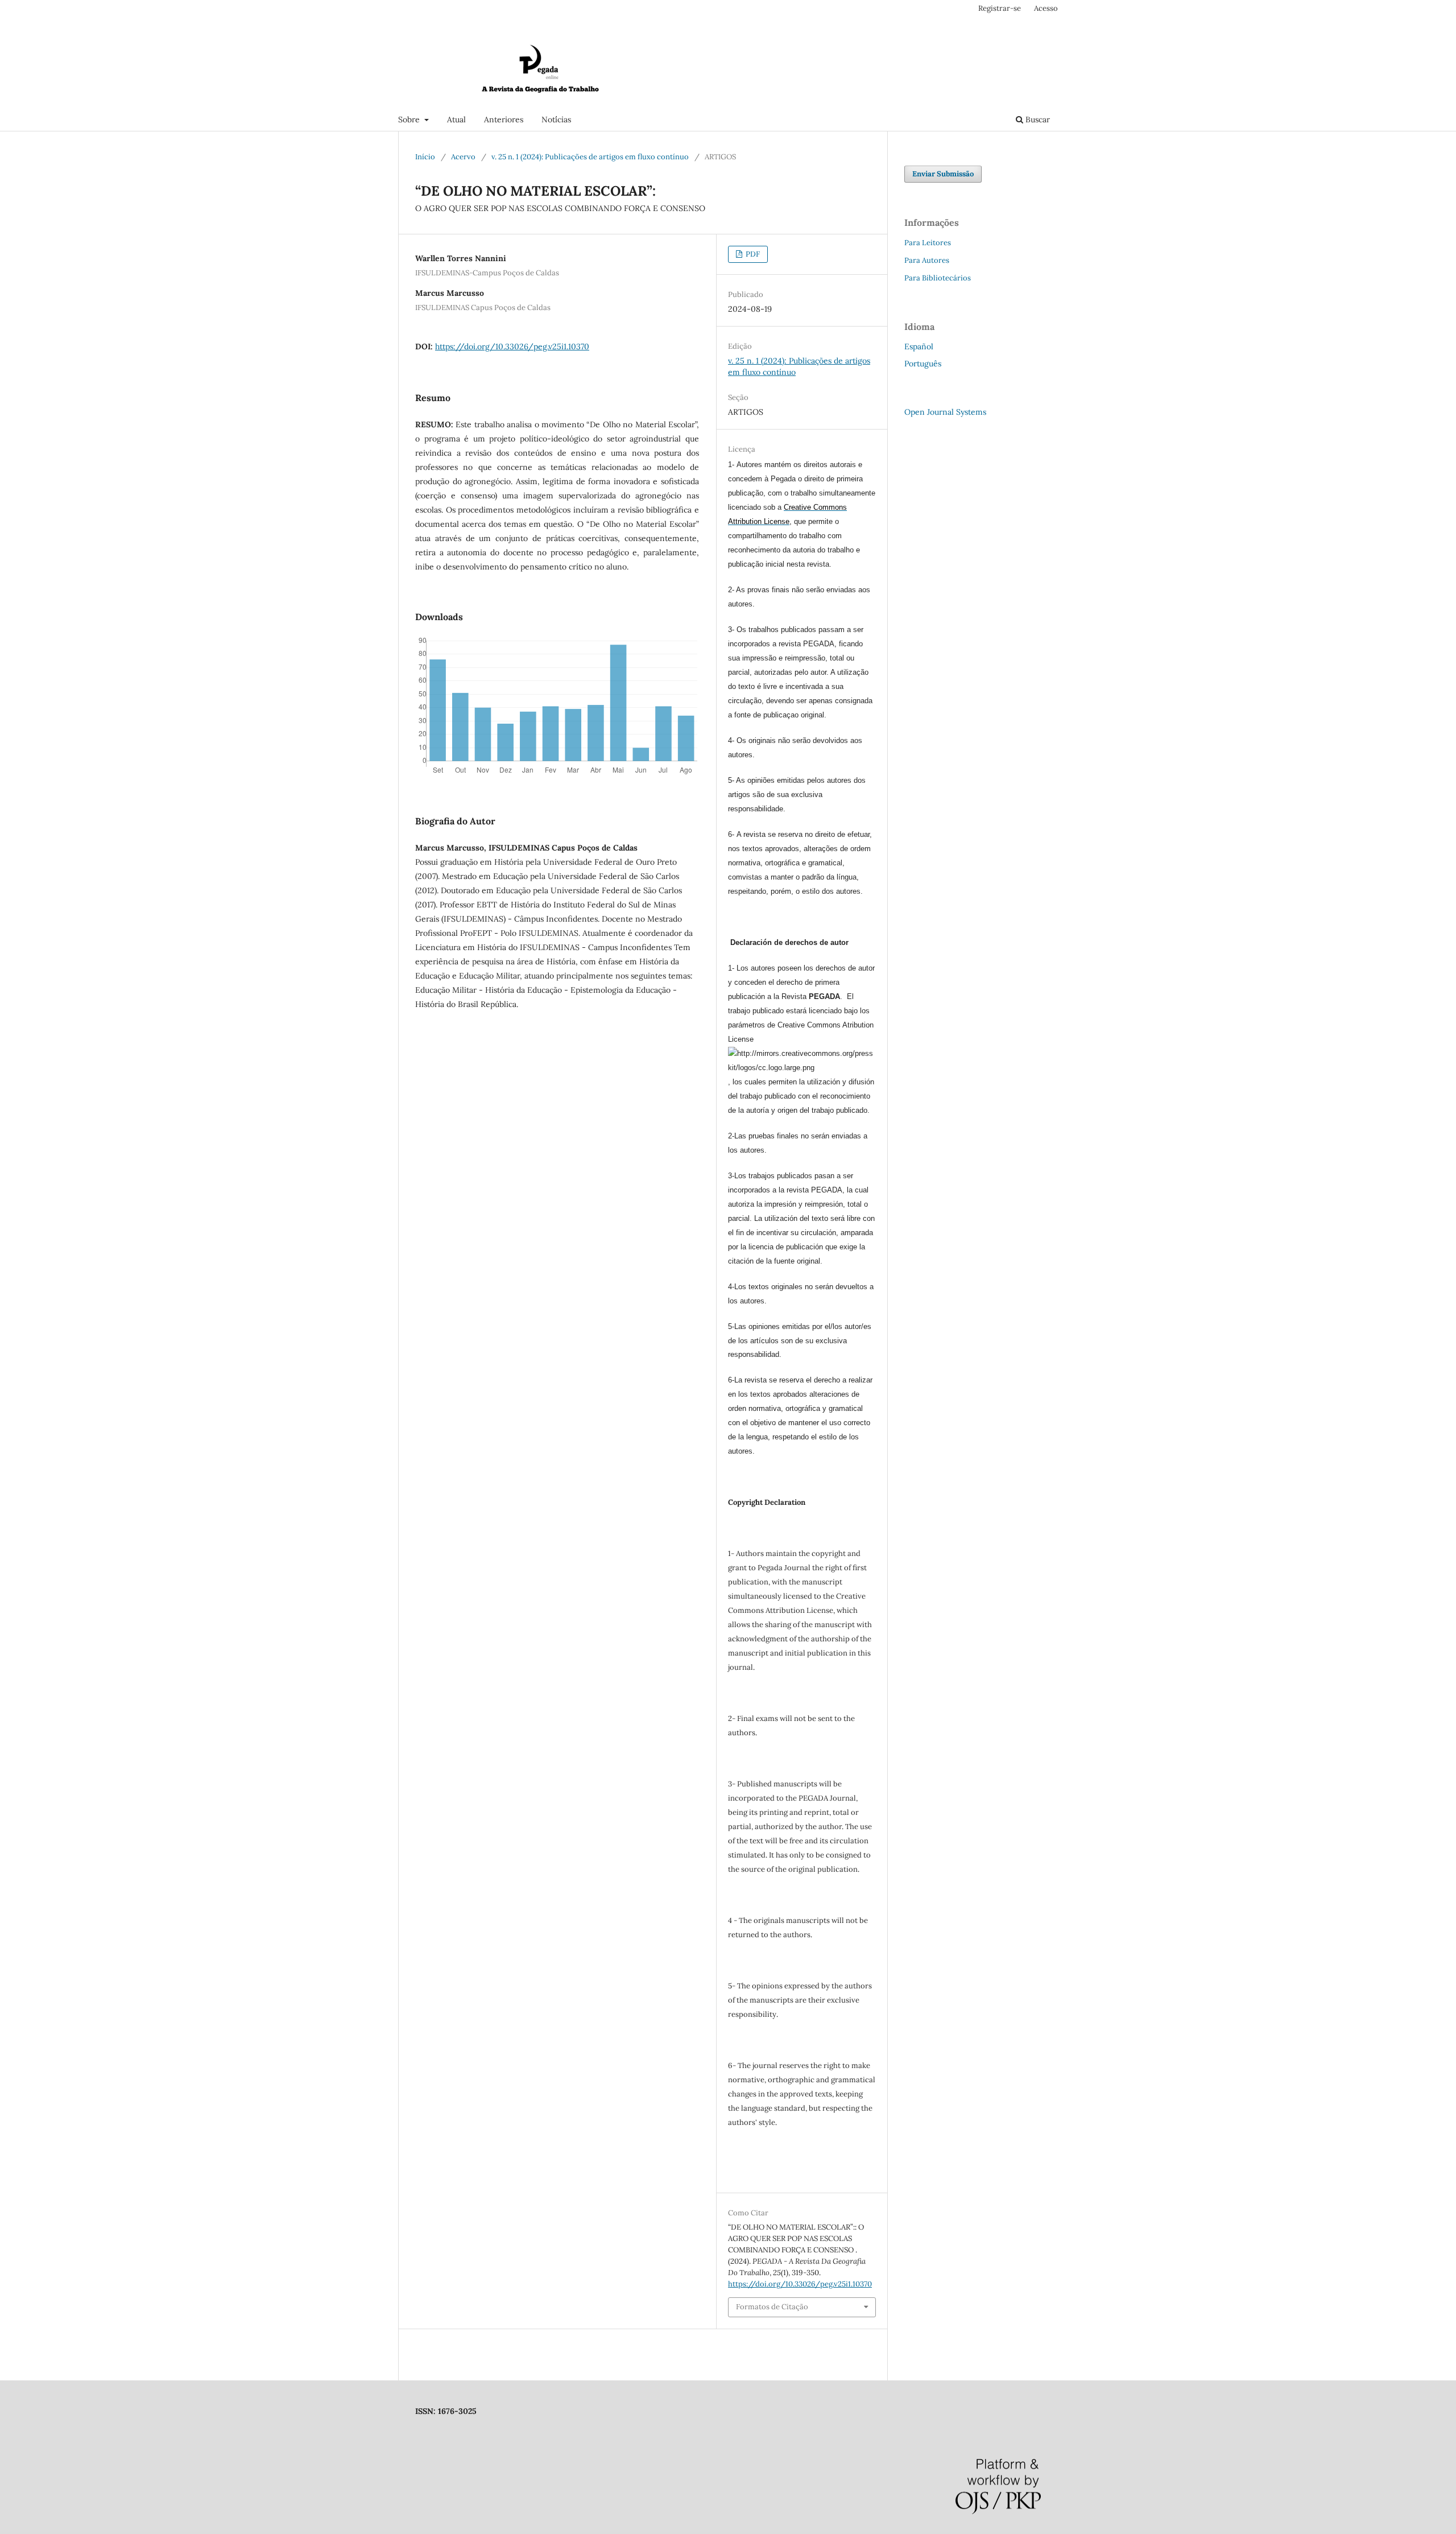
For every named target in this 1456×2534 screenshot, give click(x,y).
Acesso (1046, 8)
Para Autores (927, 260)
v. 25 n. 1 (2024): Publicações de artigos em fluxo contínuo (590, 157)
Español (919, 346)
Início (425, 157)
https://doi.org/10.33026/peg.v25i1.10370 (512, 346)
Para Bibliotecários (938, 278)
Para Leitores (928, 243)
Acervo (463, 157)
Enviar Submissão (943, 174)
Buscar (1037, 119)
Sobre (410, 119)
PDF (752, 254)
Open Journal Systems (945, 412)
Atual (456, 119)
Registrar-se (1000, 8)
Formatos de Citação (772, 2307)
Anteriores (504, 119)
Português (923, 364)
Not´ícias (556, 119)
